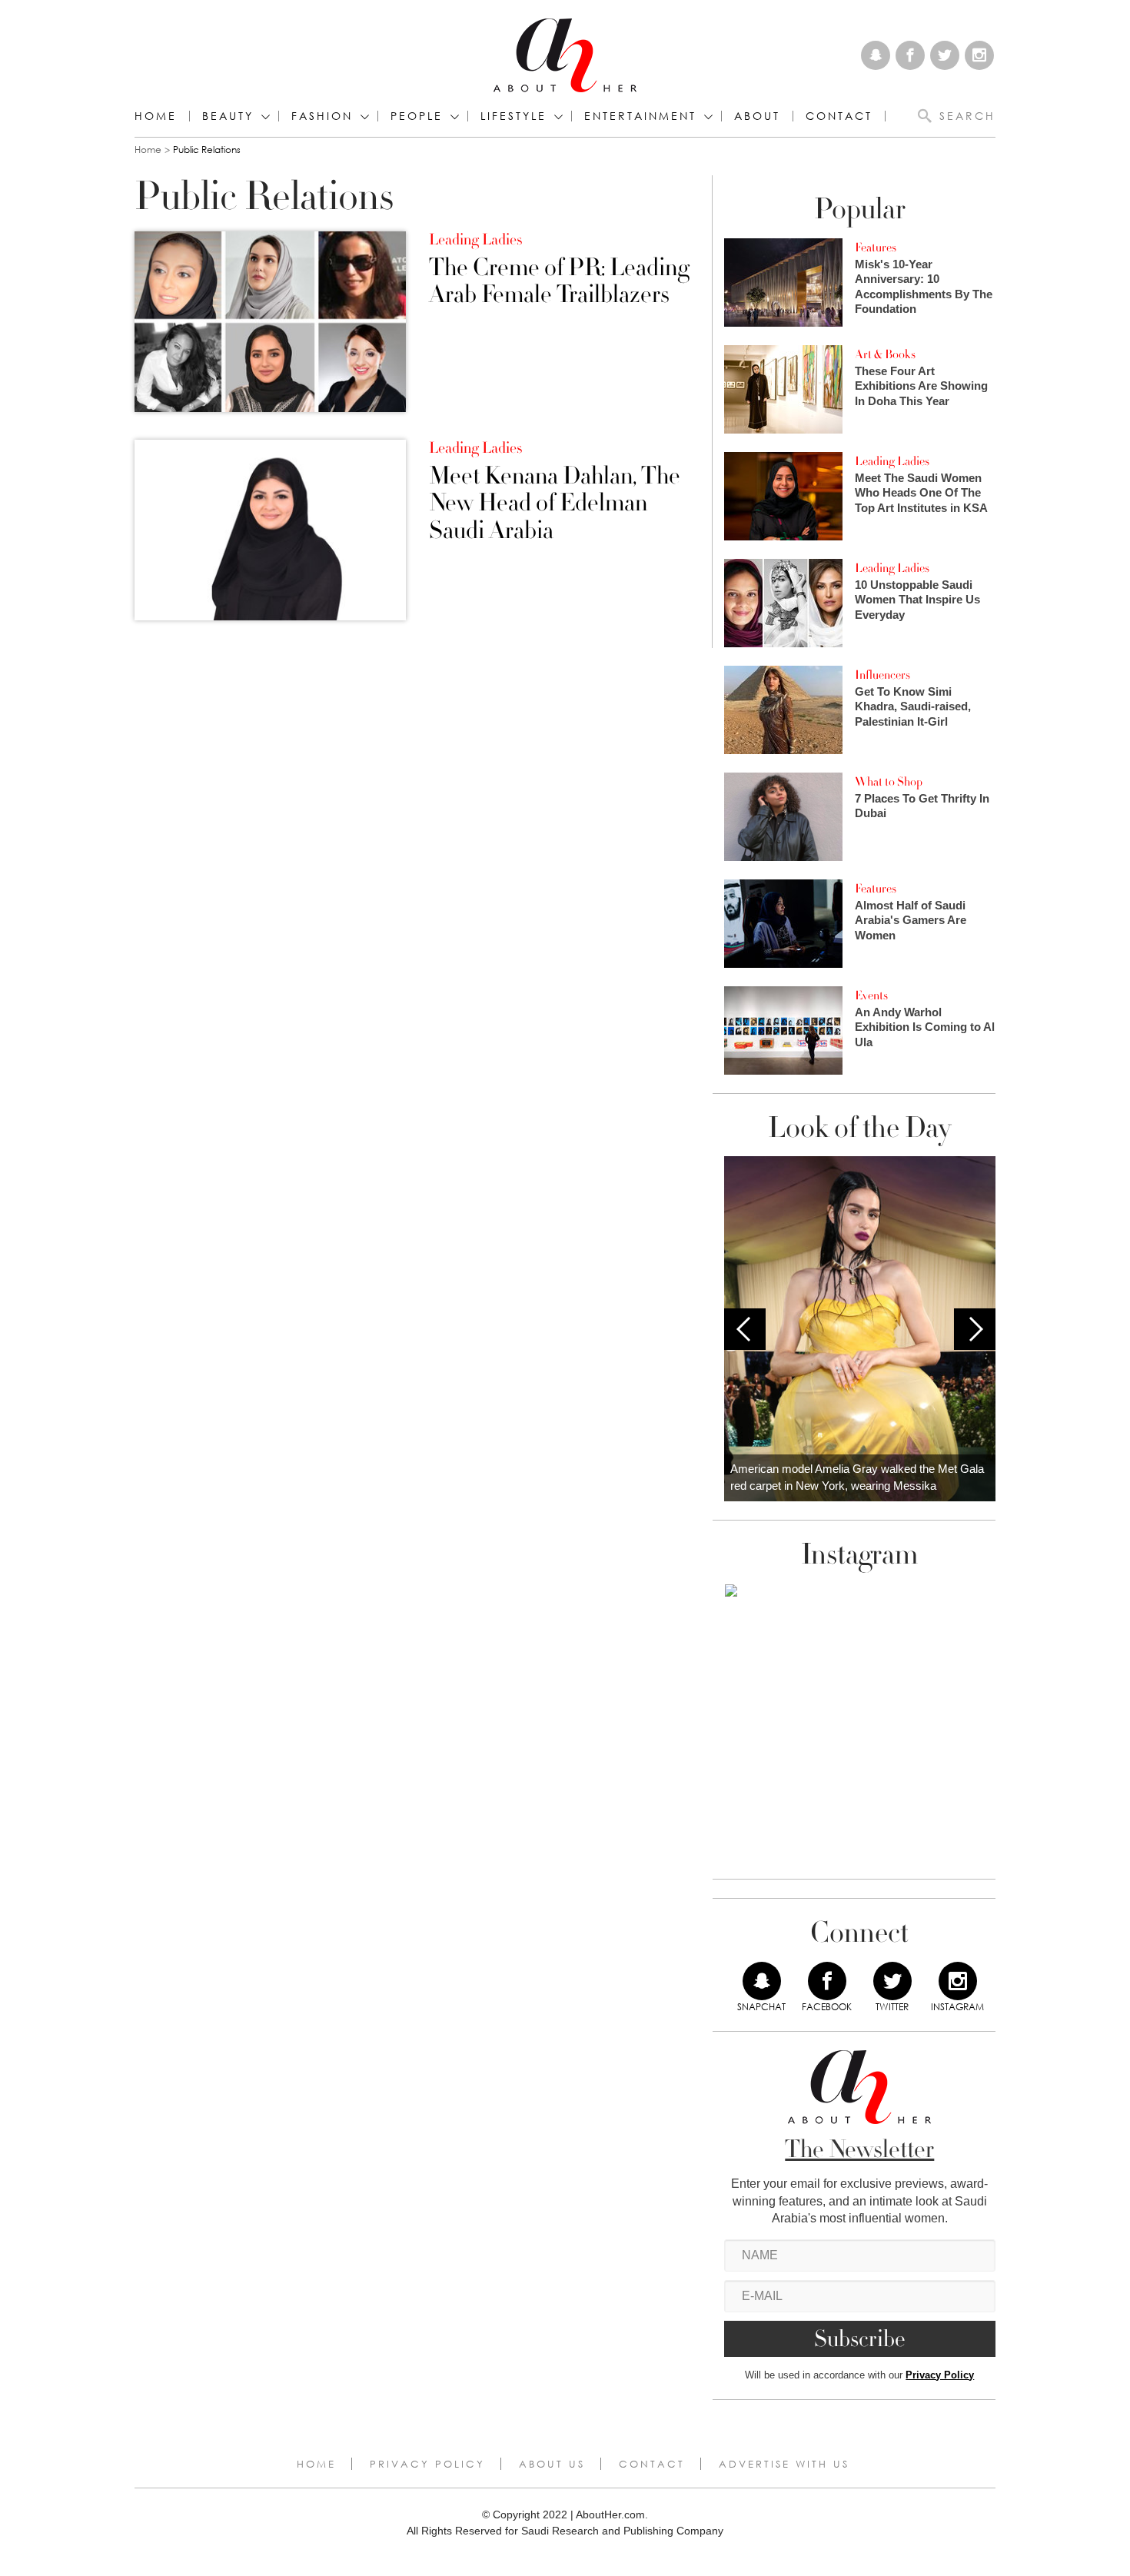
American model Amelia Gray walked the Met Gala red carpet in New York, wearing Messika (857, 1477)
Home (156, 116)
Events (871, 995)
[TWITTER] (892, 1981)
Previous (745, 1329)
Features (876, 248)
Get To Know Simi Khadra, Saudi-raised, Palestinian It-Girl (913, 706)
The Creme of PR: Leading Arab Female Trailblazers (559, 281)
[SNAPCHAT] (762, 1981)
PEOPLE (417, 116)
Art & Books (885, 354)
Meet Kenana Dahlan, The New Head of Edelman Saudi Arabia (555, 504)
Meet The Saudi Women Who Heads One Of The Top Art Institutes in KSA (921, 493)
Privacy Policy (940, 2375)
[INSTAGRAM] (958, 1981)
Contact (652, 2464)
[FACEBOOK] (827, 1981)
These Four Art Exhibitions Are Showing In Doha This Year (921, 386)
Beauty (228, 116)
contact (839, 116)
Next (975, 1329)
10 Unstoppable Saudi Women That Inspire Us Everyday (917, 600)
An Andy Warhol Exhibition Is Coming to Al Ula (925, 1027)
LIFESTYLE (513, 116)
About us (552, 2464)
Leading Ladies (475, 240)
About (757, 116)
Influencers (882, 675)
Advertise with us (784, 2464)
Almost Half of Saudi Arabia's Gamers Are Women (911, 920)
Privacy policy (427, 2464)
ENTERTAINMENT (640, 116)
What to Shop (889, 782)
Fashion (322, 116)
